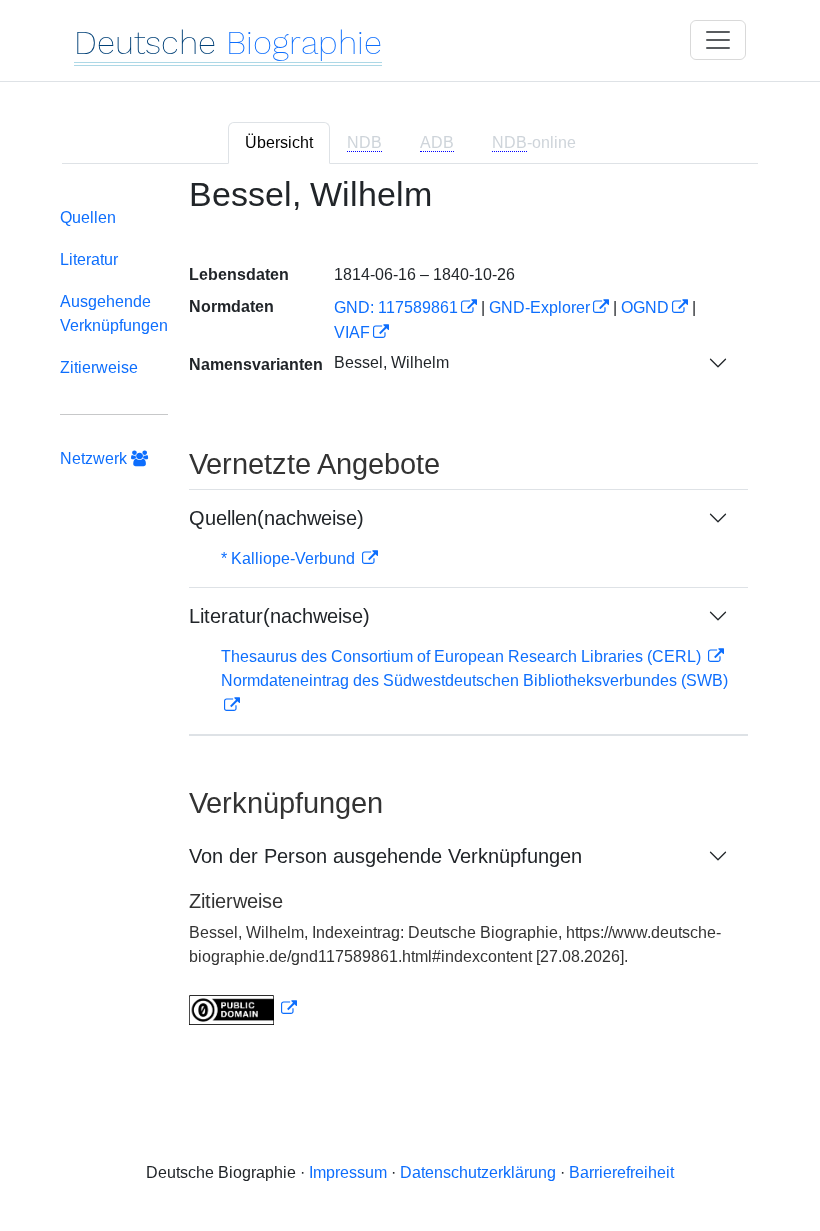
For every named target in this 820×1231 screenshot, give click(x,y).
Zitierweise (99, 367)
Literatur (89, 259)
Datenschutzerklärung (478, 1172)
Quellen (88, 217)
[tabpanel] (410, 613)
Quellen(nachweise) (276, 518)
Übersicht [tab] (279, 142)
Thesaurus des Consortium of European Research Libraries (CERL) (463, 656)
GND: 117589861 (396, 307)
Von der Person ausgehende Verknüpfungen (385, 856)
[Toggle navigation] (718, 40)
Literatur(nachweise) (279, 616)
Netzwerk (95, 458)
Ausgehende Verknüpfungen (114, 313)
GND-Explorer (539, 307)
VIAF (352, 332)
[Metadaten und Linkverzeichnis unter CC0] (243, 1008)
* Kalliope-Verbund (290, 558)
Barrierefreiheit (621, 1172)
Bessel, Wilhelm (391, 362)
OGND (645, 307)
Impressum (348, 1172)
